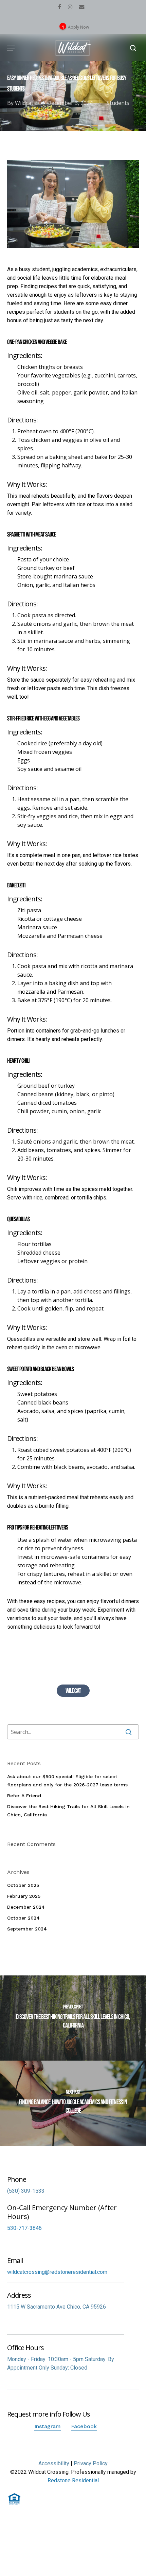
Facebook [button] (84, 2426)
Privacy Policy (91, 2463)
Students (118, 103)
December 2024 (26, 1907)
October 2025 (23, 1885)
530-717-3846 (24, 2228)
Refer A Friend (24, 1796)
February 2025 (24, 1896)
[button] (11, 48)
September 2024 (27, 1929)
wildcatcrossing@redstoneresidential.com (57, 2272)
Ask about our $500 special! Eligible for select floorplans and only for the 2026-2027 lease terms (67, 1781)
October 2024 (23, 1918)
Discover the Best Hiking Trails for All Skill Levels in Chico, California (68, 1811)
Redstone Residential (73, 2480)
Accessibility (54, 2463)
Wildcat (24, 103)
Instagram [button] (48, 2426)
